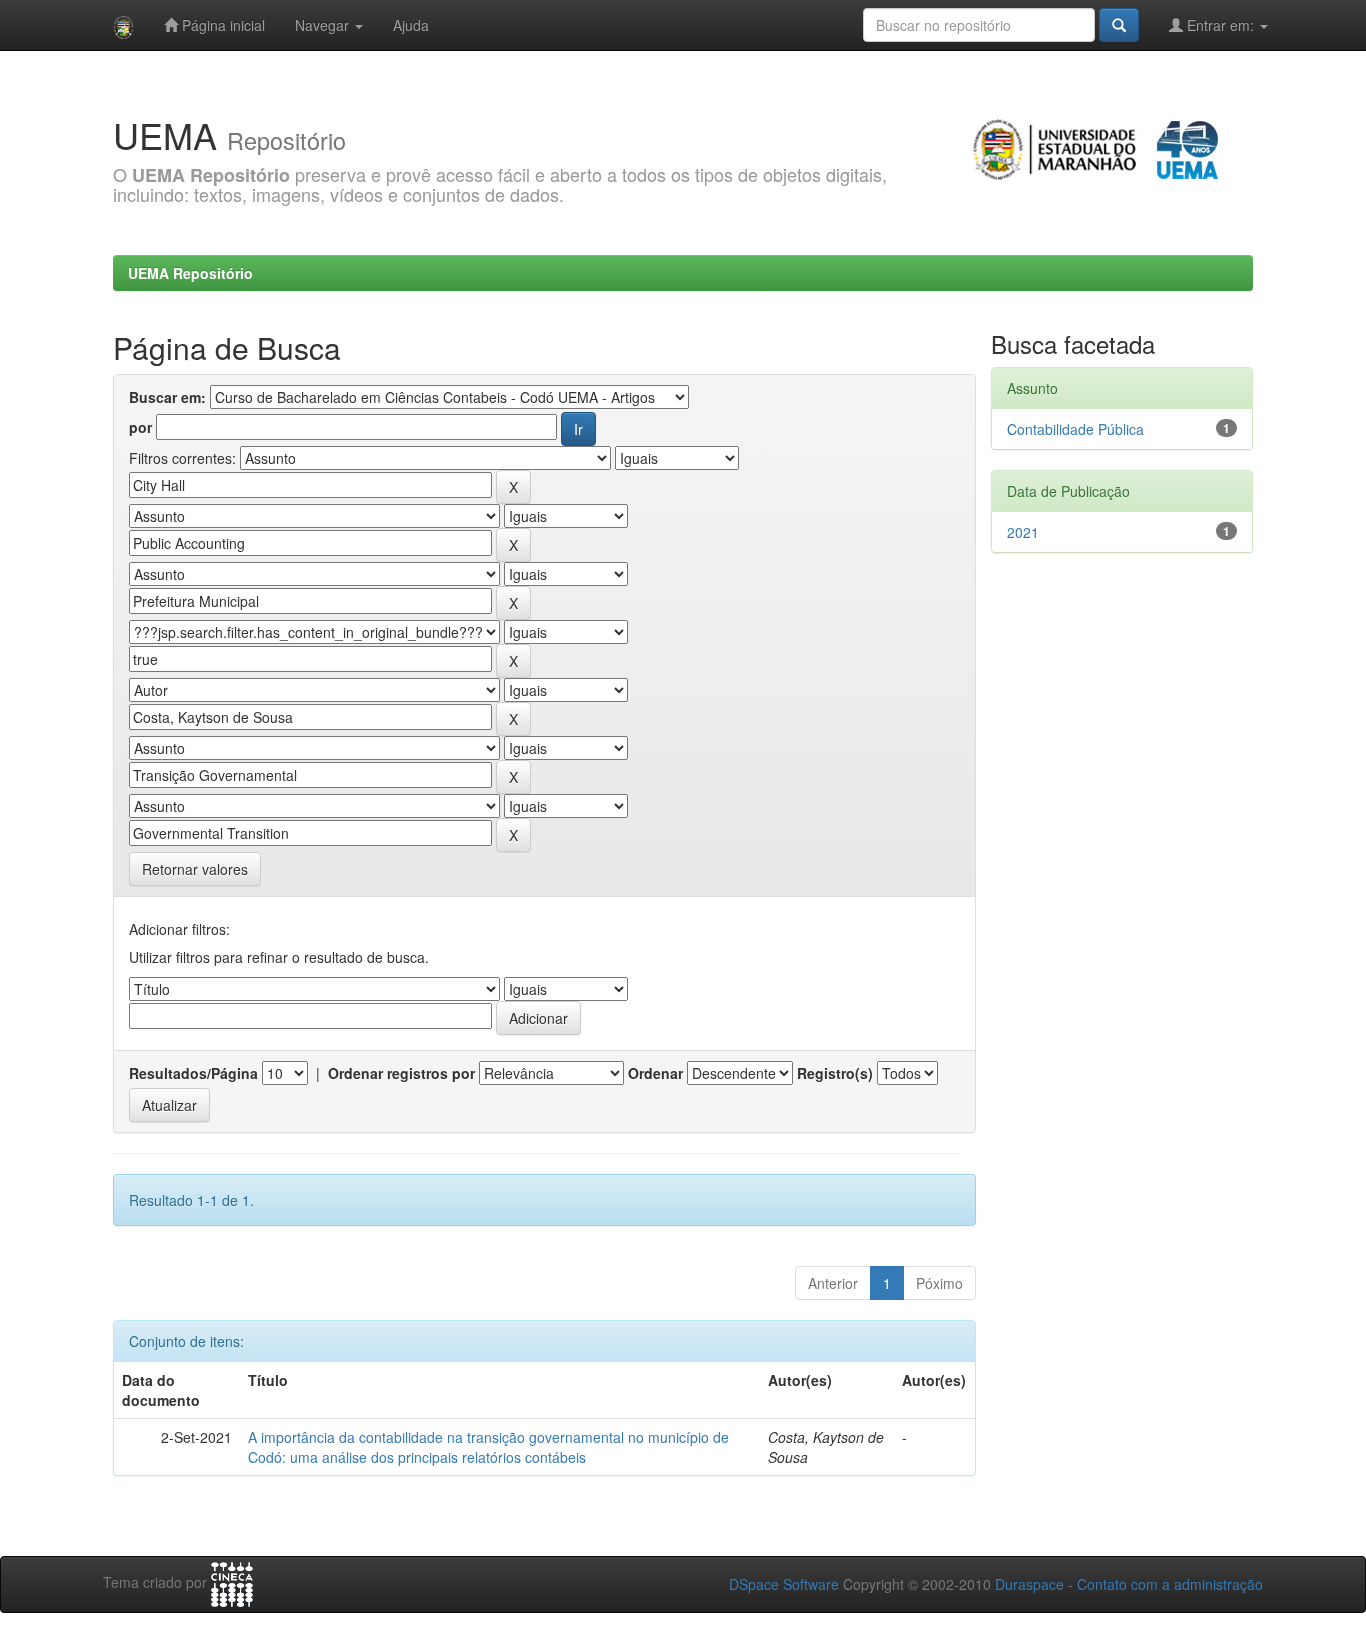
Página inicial (221, 25)
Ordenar (655, 1073)
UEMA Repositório (190, 273)
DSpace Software (784, 1584)
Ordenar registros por (401, 1073)
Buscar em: (167, 397)
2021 (1023, 532)
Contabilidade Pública (1075, 429)
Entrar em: (1220, 25)
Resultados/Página (193, 1073)
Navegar (324, 25)
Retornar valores (195, 869)
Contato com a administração (1170, 1584)
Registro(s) (835, 1073)
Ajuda (411, 25)
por (140, 427)
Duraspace (1029, 1584)
